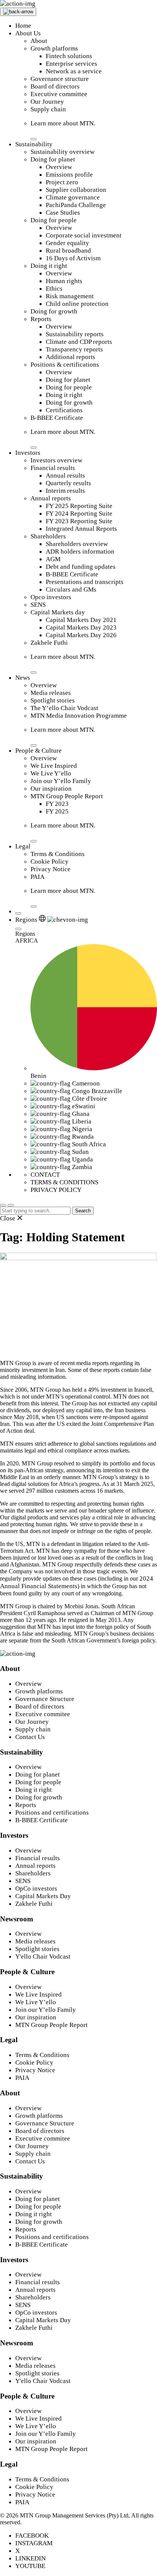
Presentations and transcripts (85, 582)
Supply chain (48, 109)
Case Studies (63, 213)
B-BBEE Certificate (57, 418)
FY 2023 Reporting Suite (79, 521)
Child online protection (77, 304)
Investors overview (56, 460)
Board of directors (55, 86)
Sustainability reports (75, 334)
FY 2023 (57, 804)
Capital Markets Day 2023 (81, 627)
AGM (53, 559)
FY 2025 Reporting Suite (79, 506)
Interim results (65, 491)
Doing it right (49, 266)
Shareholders (48, 536)
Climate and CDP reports (79, 342)
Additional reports (70, 357)
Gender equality (67, 243)
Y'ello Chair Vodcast (43, 1957)
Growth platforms (54, 48)
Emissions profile (69, 175)
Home (23, 26)
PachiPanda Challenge (76, 205)
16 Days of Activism (73, 258)
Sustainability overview (62, 152)
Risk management (70, 296)
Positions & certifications (65, 365)
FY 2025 (57, 811)
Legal (23, 846)
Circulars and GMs (71, 589)
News (23, 678)
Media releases (51, 693)
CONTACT (45, 1175)
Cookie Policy (50, 862)
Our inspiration (51, 789)
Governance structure (60, 79)
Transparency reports (74, 349)
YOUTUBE (30, 2566)
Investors (28, 453)
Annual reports (51, 498)
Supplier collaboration (76, 190)
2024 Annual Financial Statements (77, 1582)
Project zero (62, 182)
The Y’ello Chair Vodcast (64, 708)
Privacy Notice (50, 869)
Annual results (65, 475)
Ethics (54, 289)
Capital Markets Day (43, 1896)
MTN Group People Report (67, 796)
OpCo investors (36, 1888)
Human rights (64, 281)
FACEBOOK (32, 2536)
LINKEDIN (30, 2558)
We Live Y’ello (51, 773)
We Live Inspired (54, 766)
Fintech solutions (69, 56)
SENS (38, 605)
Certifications (64, 410)
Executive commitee (43, 1714)
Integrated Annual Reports (81, 529)
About (39, 41)
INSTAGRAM (34, 2543)
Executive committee (59, 94)
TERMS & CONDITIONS (64, 1182)
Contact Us (30, 1737)
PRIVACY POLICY (56, 1190)
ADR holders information (80, 551)
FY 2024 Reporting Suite (79, 513)
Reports (41, 319)
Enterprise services (71, 64)
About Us (28, 33)
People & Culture (38, 751)
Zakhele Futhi (49, 643)
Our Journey (47, 102)
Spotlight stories (53, 700)
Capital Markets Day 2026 (81, 635)
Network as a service (74, 71)
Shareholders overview (77, 544)
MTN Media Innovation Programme (79, 716)
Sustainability (34, 144)
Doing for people (54, 220)
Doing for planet (53, 159)
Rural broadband (68, 251)
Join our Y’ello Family (61, 781)
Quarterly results (68, 483)
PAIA (38, 877)
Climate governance (73, 197)
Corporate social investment (84, 235)
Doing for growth (54, 311)
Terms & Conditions (58, 854)
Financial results (53, 468)
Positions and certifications (52, 1813)
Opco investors (51, 597)
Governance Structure (45, 1699)
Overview (59, 167)
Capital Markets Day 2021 (81, 620)
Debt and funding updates (81, 567)
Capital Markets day (58, 612)
